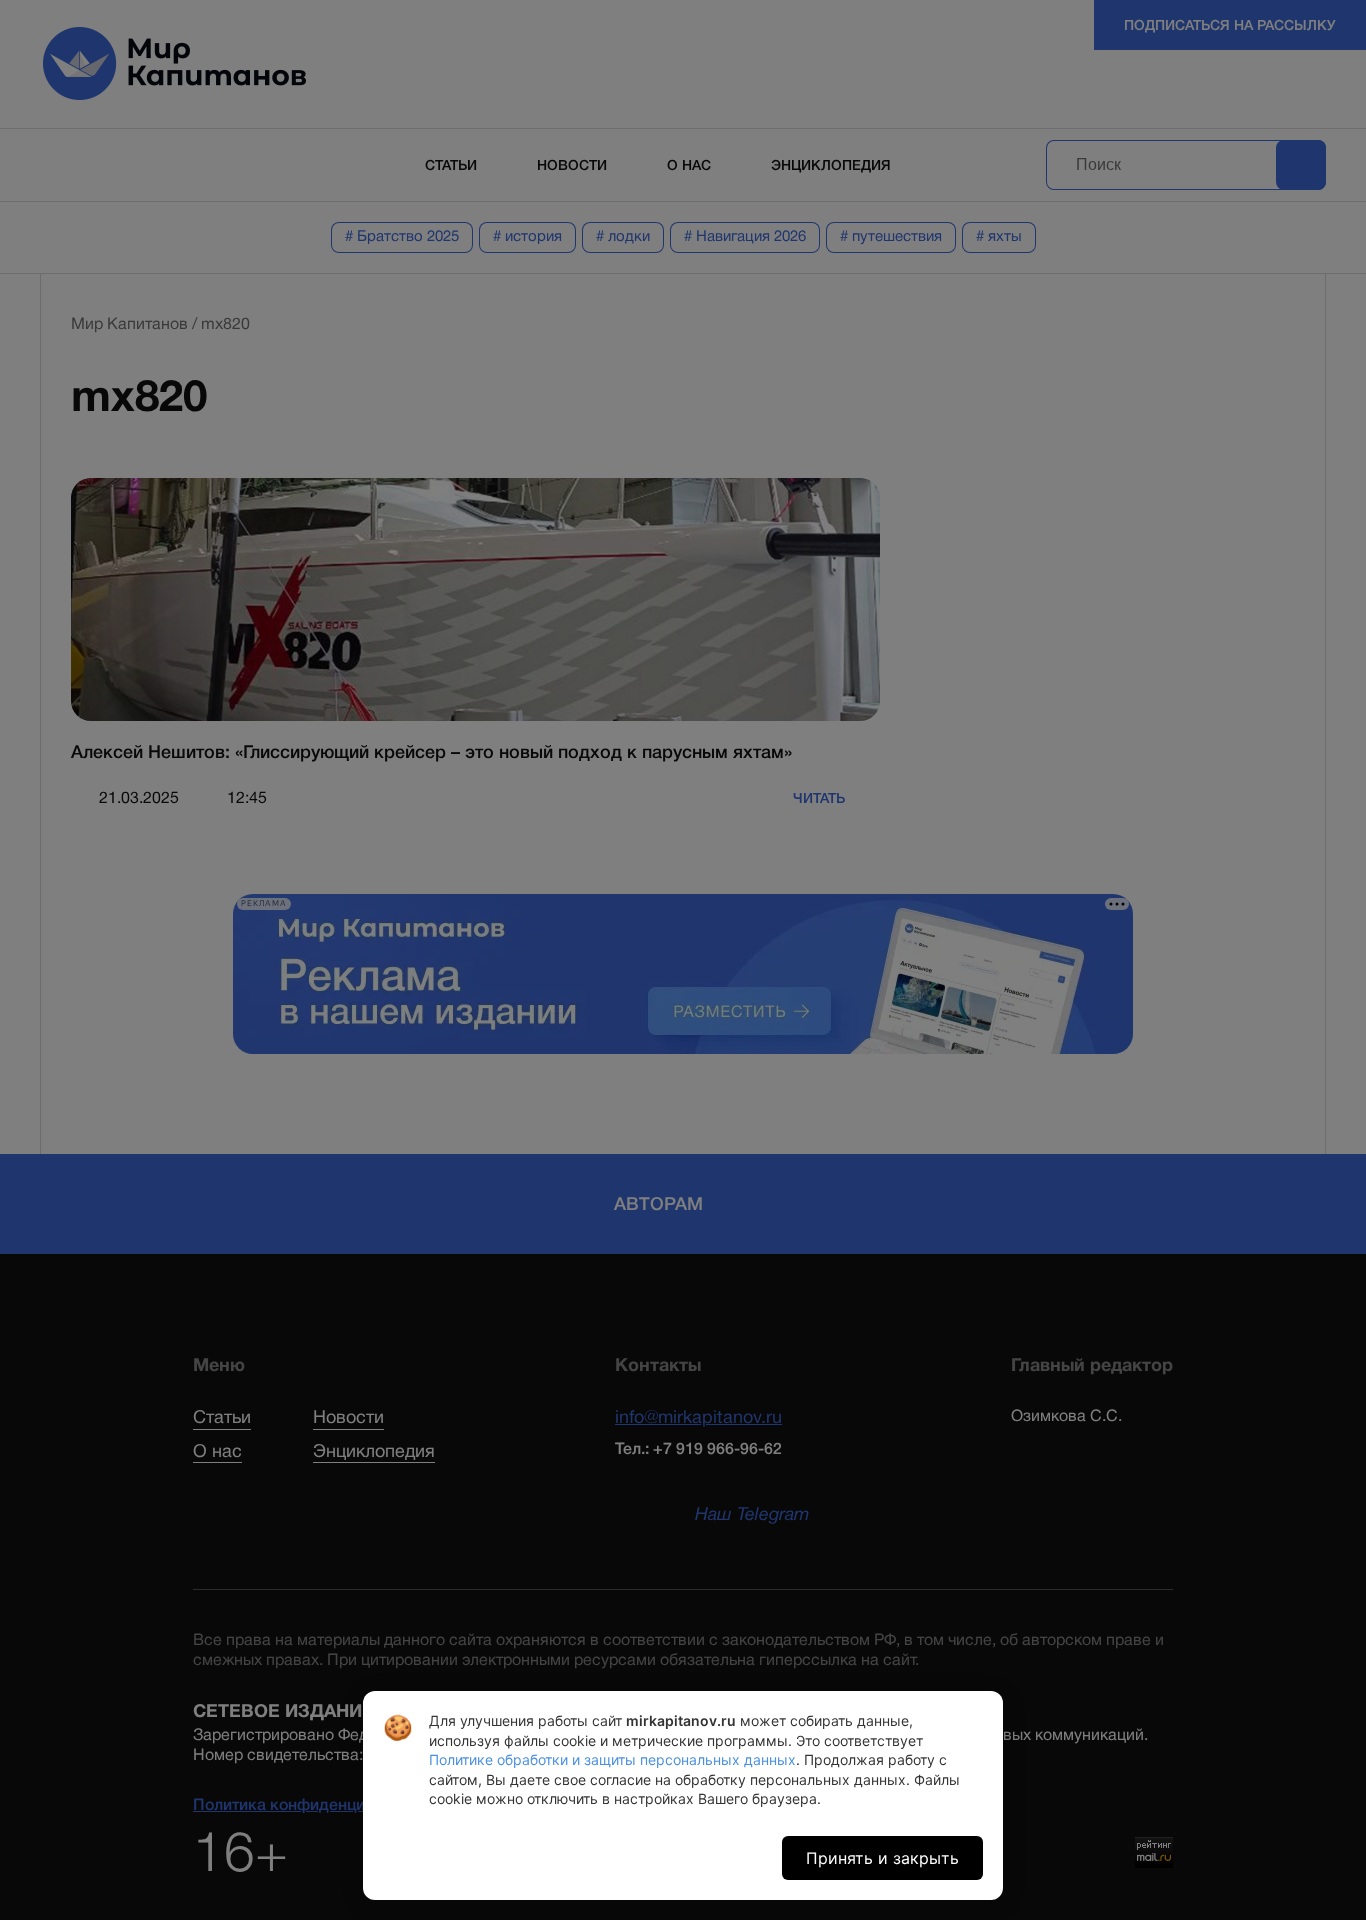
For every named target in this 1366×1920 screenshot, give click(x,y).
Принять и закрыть (882, 1858)
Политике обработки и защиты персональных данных (612, 1759)
